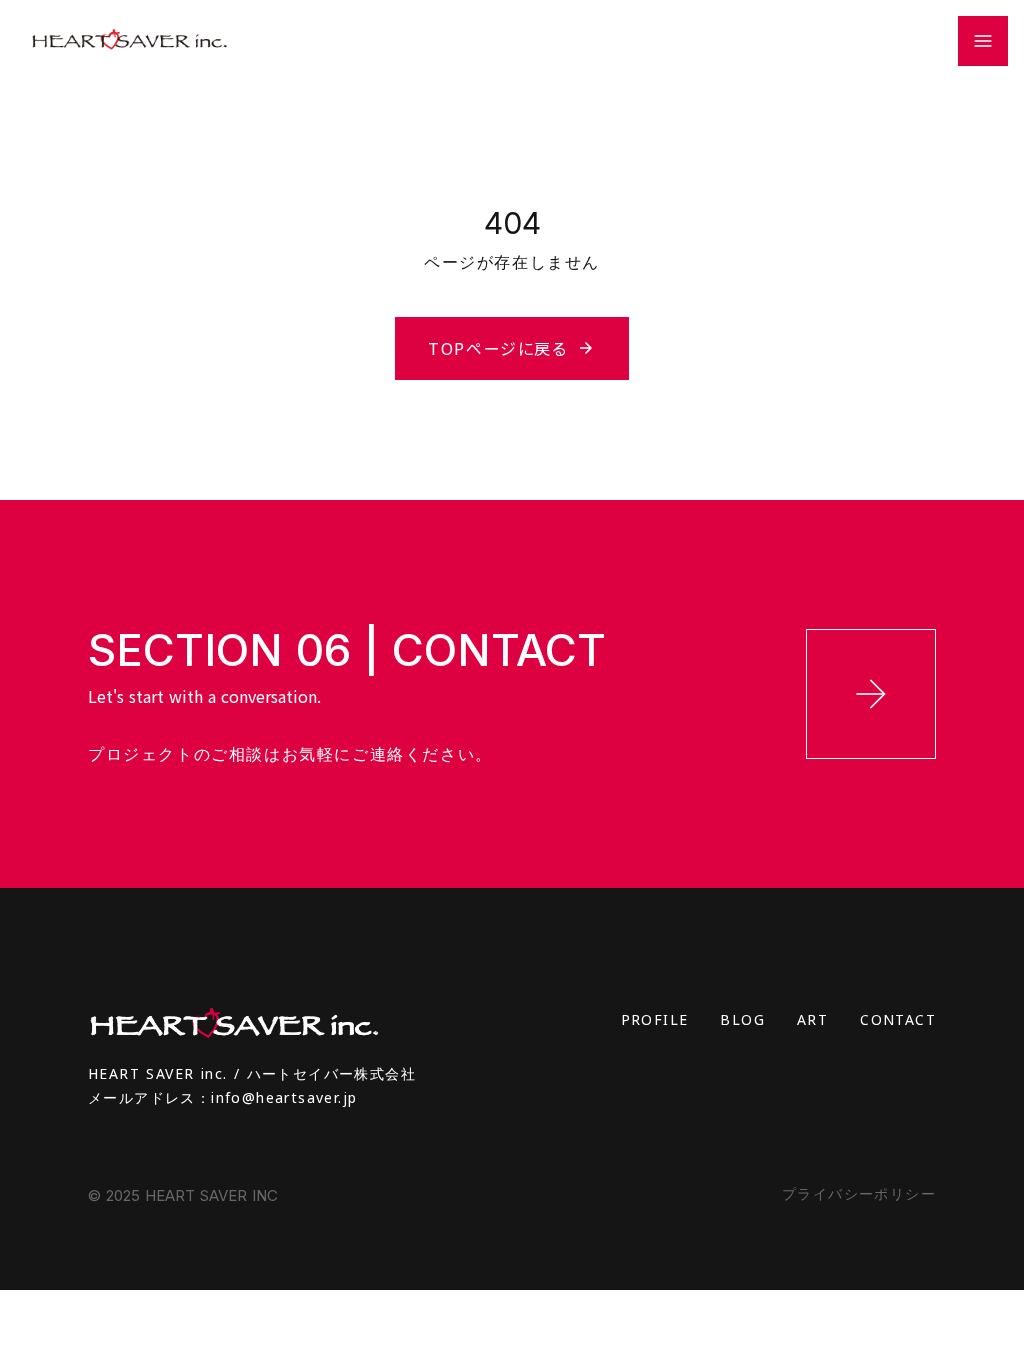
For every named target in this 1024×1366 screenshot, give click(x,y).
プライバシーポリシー (859, 1193)
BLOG (742, 1019)
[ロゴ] (128, 41)
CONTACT (898, 1019)
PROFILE (655, 1019)
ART (812, 1019)
